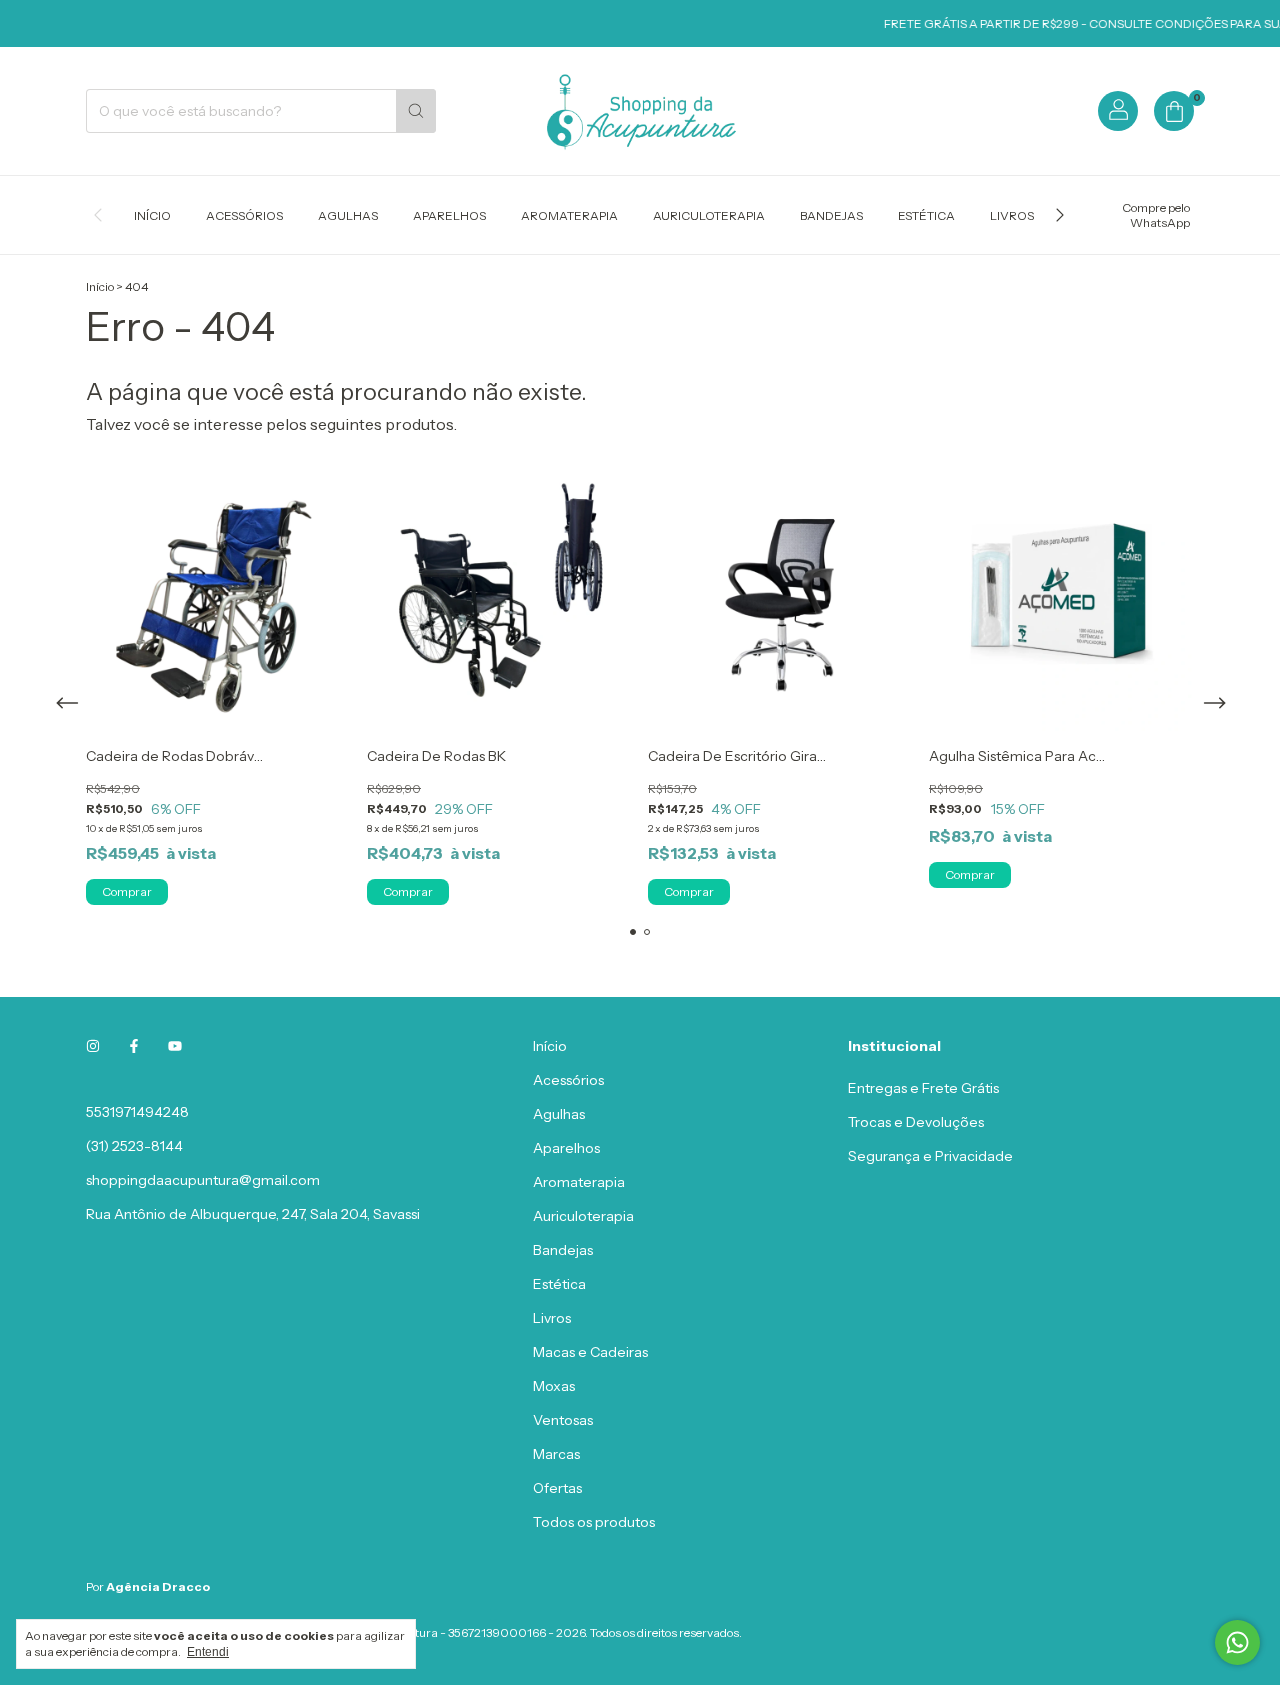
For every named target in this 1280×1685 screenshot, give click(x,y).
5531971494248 (137, 1112)
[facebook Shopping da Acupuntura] (134, 1046)
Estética (926, 215)
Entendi (208, 1652)
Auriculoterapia (709, 215)
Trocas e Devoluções (916, 1122)
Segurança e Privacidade (930, 1156)
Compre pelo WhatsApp (1156, 215)
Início (152, 215)
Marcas (556, 1454)
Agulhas (348, 215)
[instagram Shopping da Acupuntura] (93, 1046)
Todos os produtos (594, 1522)
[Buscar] (416, 111)
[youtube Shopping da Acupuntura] (175, 1046)
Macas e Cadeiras (590, 1352)
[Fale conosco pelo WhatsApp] (1237, 1642)
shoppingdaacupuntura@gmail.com (203, 1180)
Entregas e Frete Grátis (923, 1088)
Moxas (554, 1386)
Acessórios (244, 215)
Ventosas (563, 1420)
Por (148, 1586)
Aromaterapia (569, 215)
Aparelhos (449, 215)
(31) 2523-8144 (134, 1146)
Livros (1012, 215)
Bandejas (831, 215)
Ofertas (557, 1488)
